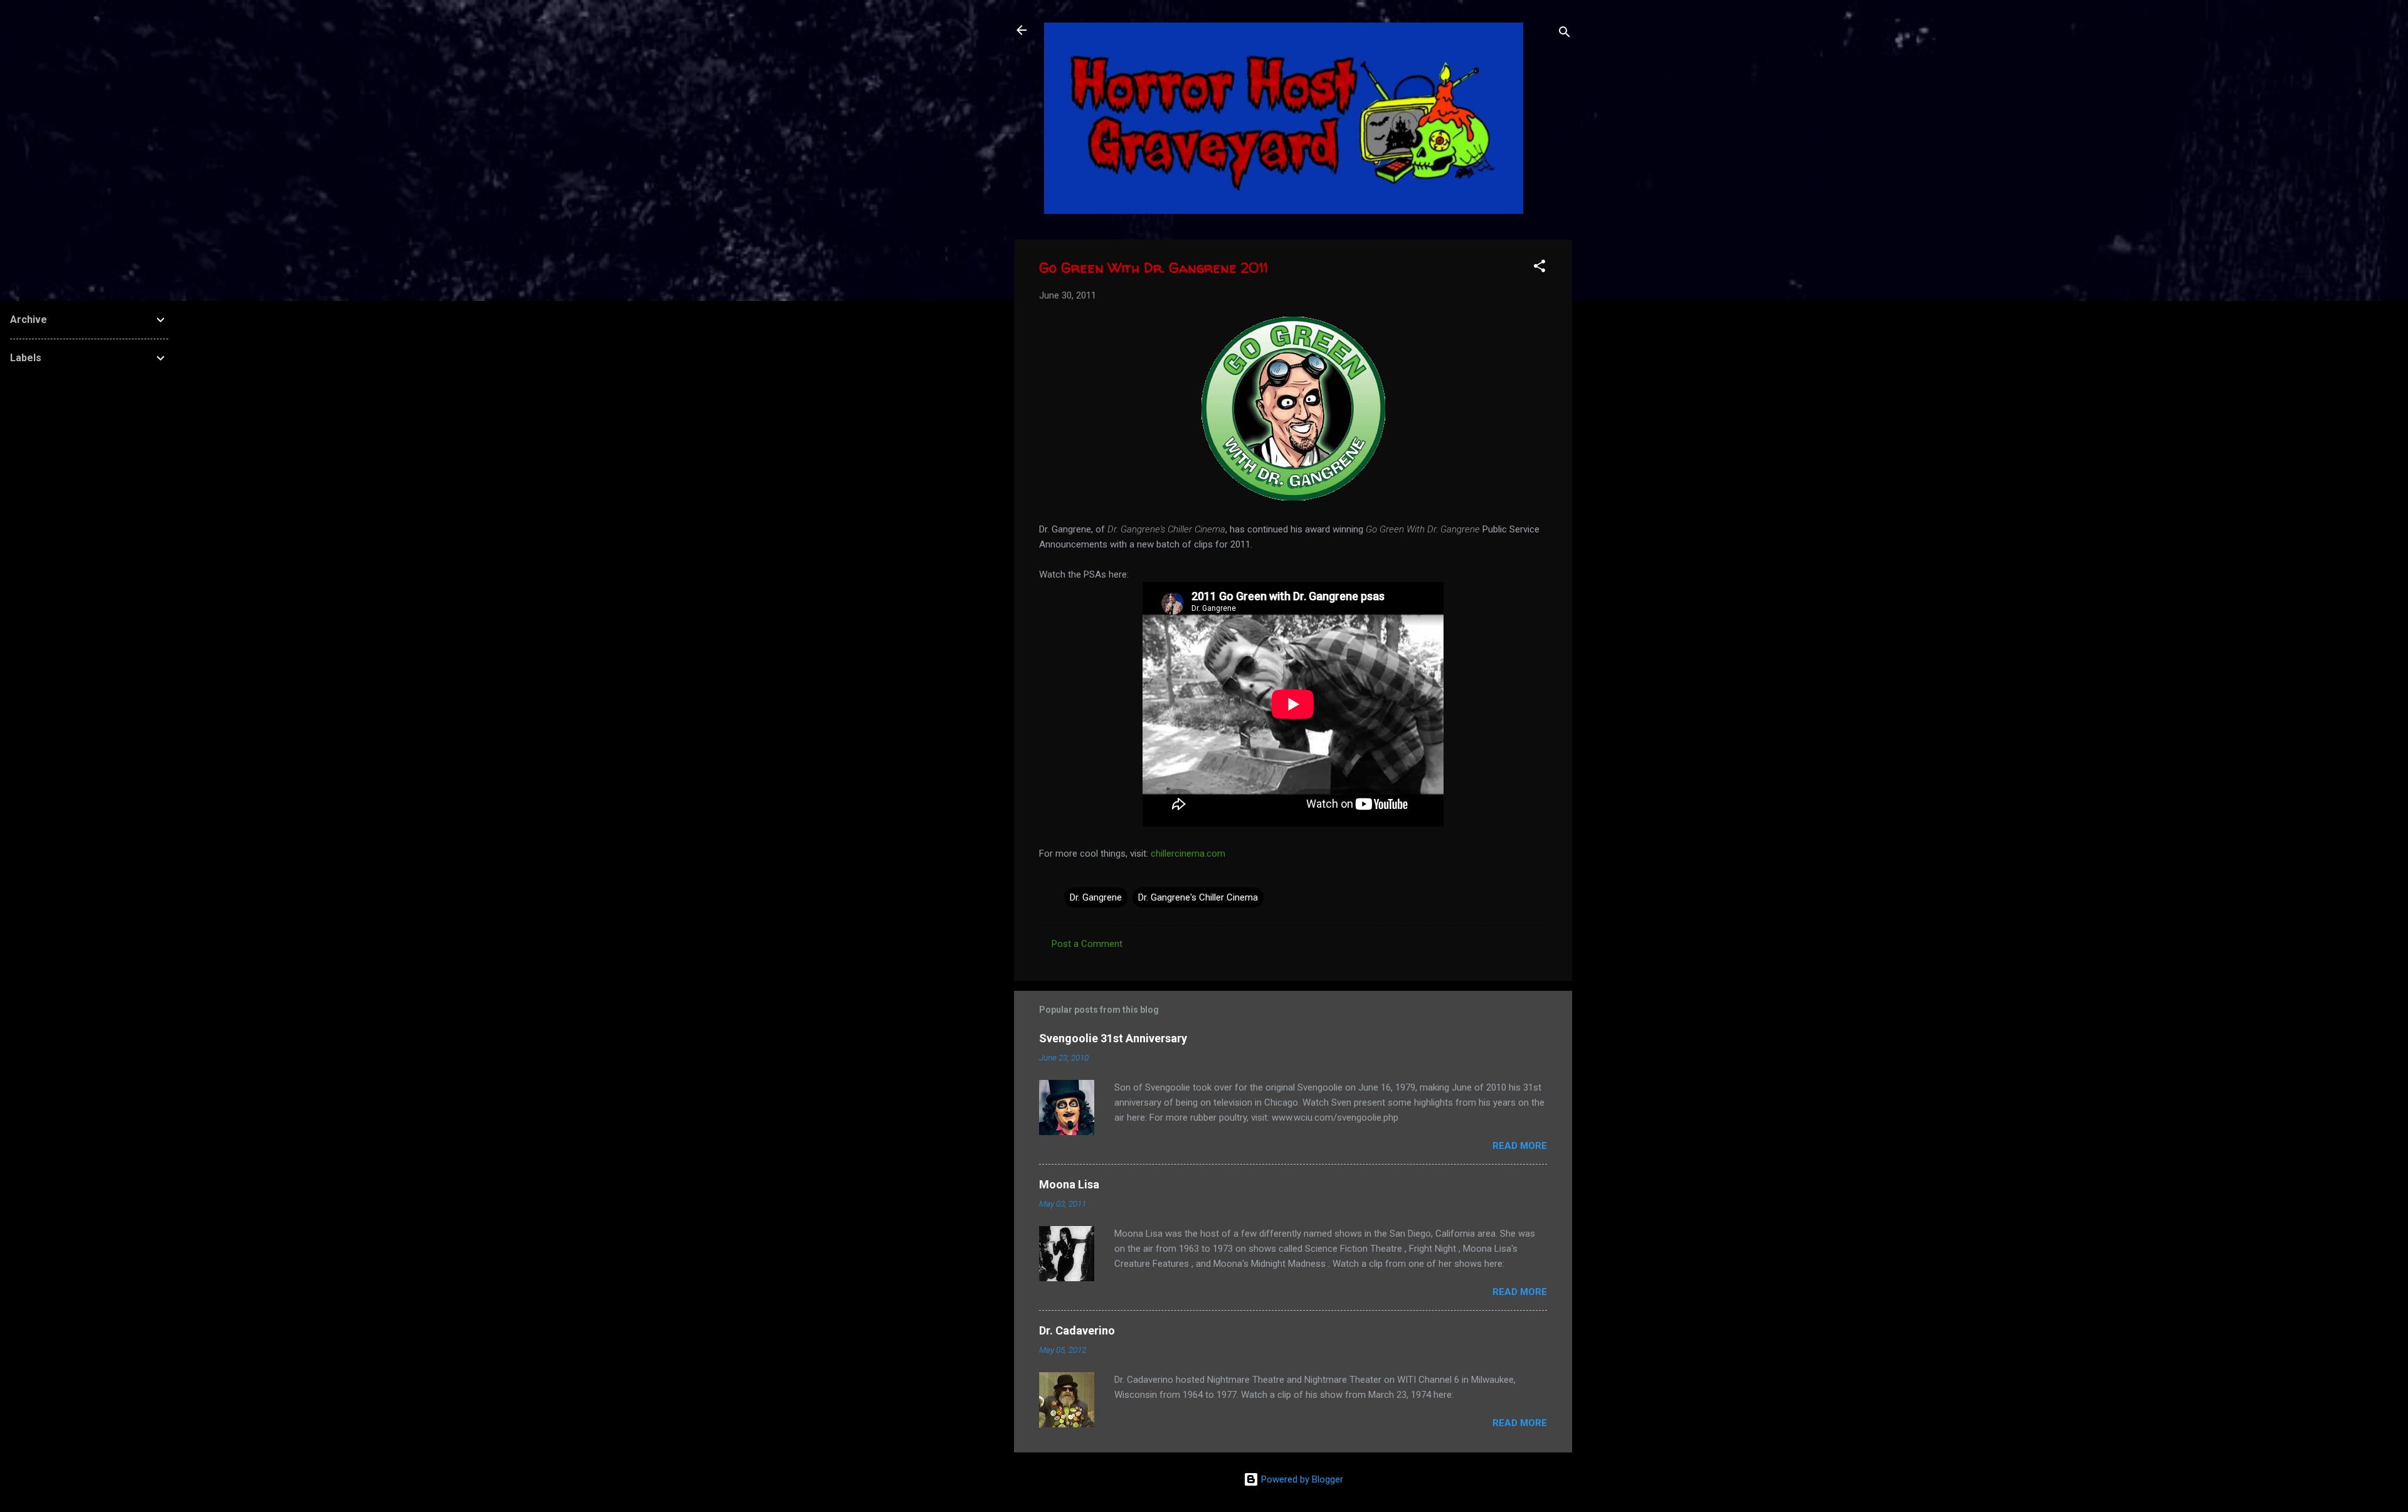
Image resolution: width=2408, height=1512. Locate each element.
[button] (1539, 268)
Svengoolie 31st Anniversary (1113, 1038)
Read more (1520, 1146)
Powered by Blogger (1301, 1479)
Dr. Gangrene (1096, 897)
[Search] (1565, 34)
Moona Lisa (1069, 1184)
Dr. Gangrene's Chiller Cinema (1198, 897)
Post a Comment (1087, 944)
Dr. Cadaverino (1077, 1330)
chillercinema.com (1188, 854)
